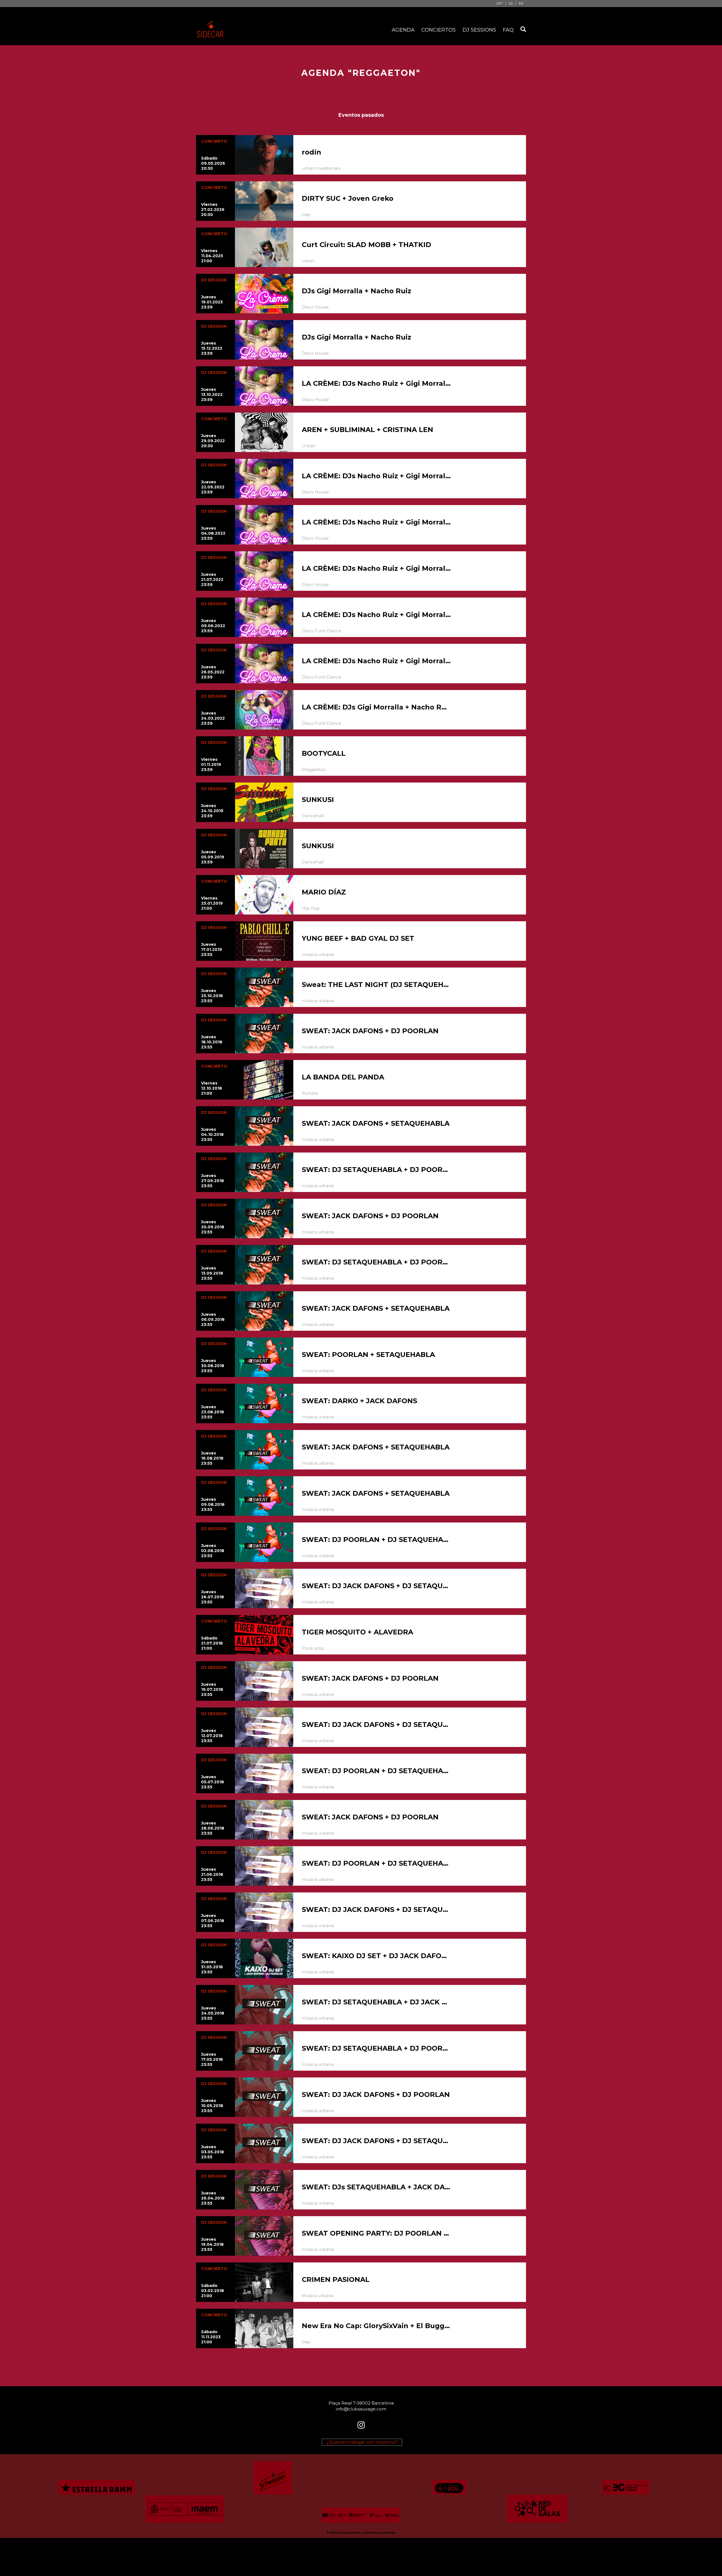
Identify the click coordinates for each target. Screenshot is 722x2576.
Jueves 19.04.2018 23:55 (212, 2244)
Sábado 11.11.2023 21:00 (211, 2337)
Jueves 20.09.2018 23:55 (213, 1227)
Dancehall (313, 816)
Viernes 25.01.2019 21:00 (212, 903)
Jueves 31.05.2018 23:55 (212, 1967)
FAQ (508, 30)
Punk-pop (313, 1648)
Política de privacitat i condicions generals (361, 2533)
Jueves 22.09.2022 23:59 (213, 487)
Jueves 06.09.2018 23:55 (213, 1319)
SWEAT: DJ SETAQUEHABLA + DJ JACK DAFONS (377, 2002)
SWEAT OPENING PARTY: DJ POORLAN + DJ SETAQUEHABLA (377, 2233)
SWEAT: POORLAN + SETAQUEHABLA (368, 1355)
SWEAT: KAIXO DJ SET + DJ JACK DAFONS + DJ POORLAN (377, 1956)
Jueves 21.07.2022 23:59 (212, 579)
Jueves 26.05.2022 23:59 (213, 672)
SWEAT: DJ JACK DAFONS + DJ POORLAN (376, 2094)
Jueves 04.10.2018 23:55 (212, 1134)
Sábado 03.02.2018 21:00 (213, 2291)
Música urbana (318, 2296)
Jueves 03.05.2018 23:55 (213, 2152)
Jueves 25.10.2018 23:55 (212, 996)
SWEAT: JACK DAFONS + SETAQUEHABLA (376, 1123)
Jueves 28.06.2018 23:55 (213, 1828)
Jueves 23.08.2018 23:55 (213, 1412)
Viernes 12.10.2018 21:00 (212, 1088)
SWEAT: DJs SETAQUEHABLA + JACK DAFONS (377, 2187)
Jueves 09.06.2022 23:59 (213, 626)
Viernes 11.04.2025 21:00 (212, 256)
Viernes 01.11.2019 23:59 (211, 764)
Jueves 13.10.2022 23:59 (212, 395)
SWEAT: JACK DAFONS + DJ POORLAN (370, 1031)
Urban (309, 446)
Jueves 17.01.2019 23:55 (212, 949)
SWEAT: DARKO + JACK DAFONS (359, 1401)
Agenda (403, 30)
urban (308, 261)
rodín (312, 152)
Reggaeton (314, 769)
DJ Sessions (479, 30)
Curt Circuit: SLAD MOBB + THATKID (366, 245)
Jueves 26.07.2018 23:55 (213, 1597)
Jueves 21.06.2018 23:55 (212, 1874)
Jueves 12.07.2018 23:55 (212, 1736)
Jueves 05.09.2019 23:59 (213, 857)
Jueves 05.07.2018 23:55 (213, 1782)
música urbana (318, 954)
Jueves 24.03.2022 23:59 (213, 718)
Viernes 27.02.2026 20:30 (213, 210)
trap (306, 214)
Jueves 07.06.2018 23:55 (213, 1921)
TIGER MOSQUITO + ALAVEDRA (357, 1632)
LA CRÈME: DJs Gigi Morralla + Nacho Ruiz (377, 707)
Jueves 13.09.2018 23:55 (212, 1273)
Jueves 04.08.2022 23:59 (213, 533)
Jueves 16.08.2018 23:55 (212, 1458)
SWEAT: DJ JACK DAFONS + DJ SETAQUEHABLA (377, 1586)
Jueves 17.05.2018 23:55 (212, 2059)
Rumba (310, 1093)
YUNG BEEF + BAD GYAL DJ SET (358, 938)
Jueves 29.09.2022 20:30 (213, 441)
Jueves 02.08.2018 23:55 (213, 1551)
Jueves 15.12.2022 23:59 (212, 348)
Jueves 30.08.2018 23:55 (213, 1366)
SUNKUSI (318, 800)
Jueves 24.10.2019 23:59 (212, 811)
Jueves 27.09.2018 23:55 (213, 1181)
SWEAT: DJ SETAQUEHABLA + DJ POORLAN (377, 1170)
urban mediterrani (321, 168)
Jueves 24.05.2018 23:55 (213, 2013)
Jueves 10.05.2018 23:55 (212, 2106)
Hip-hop (311, 908)
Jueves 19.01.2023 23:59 (212, 302)
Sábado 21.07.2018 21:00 (212, 1643)
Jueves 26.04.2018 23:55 (213, 2198)
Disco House (315, 307)
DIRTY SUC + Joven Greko (348, 198)
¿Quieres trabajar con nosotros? (362, 2442)
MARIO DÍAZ (324, 892)
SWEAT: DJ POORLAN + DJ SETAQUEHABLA (377, 1540)
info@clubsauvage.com (361, 2409)
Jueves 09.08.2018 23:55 (213, 1504)
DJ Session (214, 280)
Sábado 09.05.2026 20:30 (213, 163)
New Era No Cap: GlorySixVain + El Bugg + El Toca (377, 2326)
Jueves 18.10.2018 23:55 (212, 1042)
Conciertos (439, 30)
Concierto (214, 141)
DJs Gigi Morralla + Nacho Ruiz (356, 291)
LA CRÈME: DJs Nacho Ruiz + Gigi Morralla (377, 383)
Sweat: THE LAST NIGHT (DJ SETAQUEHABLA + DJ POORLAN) (377, 985)
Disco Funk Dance (322, 631)
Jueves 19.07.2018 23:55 (212, 1689)
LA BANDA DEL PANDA (343, 1077)
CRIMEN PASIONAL (336, 2279)
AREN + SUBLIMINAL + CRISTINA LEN (367, 430)
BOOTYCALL (324, 753)
